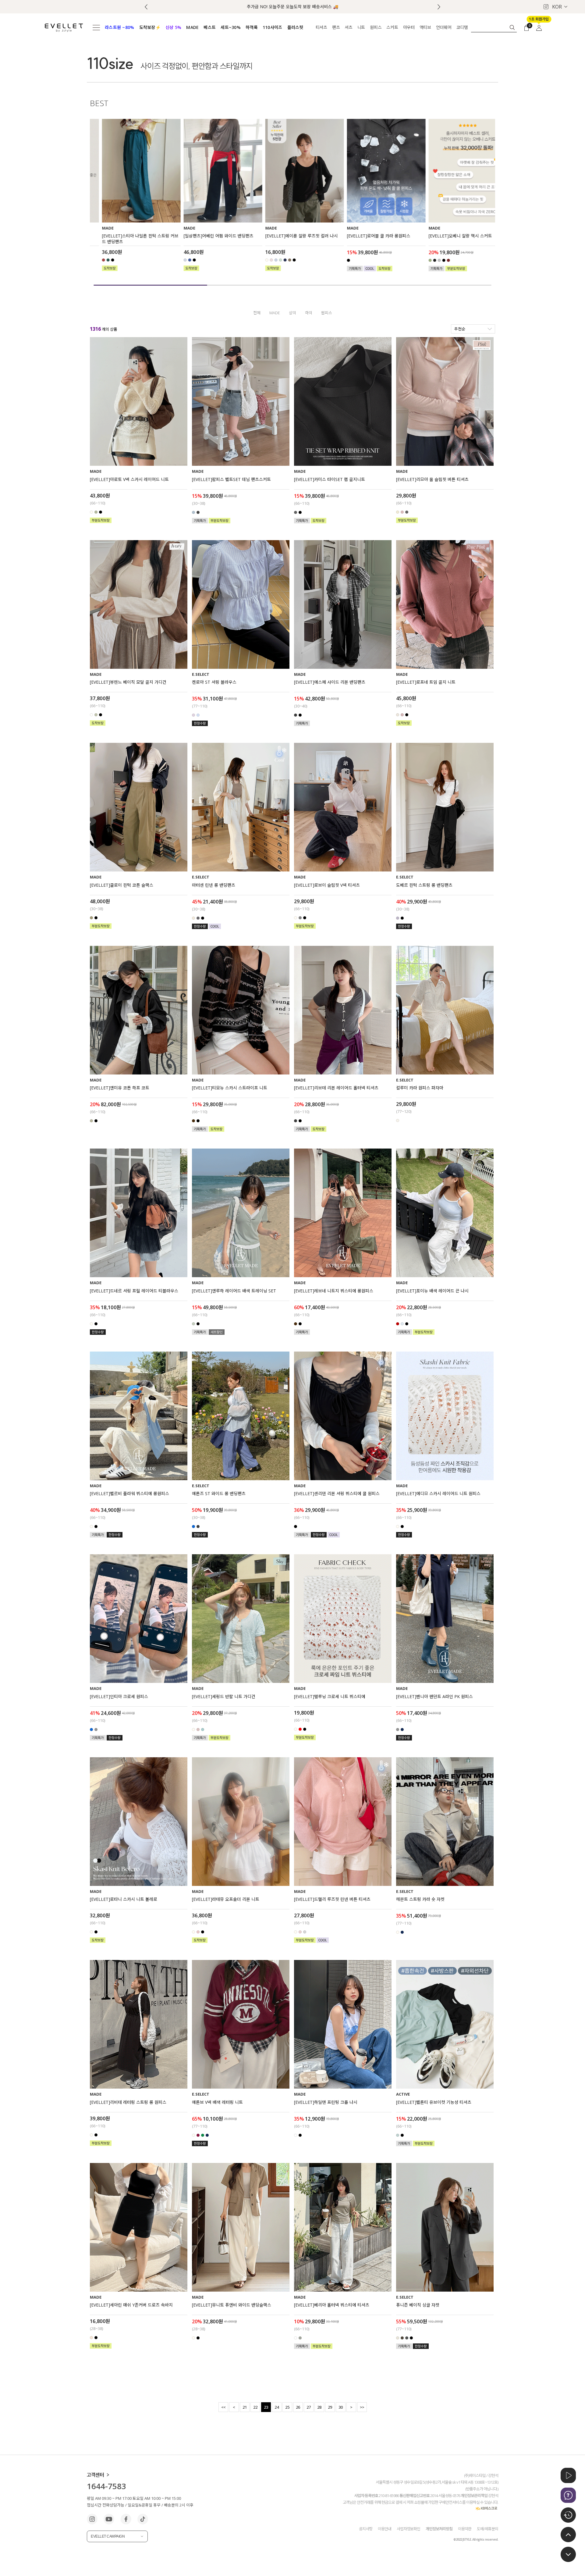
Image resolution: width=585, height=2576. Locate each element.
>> (362, 2407)
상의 (292, 313)
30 (341, 2407)
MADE (275, 313)
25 (287, 2407)
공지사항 (366, 2528)
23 (266, 2407)
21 (245, 2407)
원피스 (327, 313)
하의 (309, 313)
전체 (257, 313)
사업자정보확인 (408, 2528)
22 (255, 2407)
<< (223, 2407)
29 (330, 2407)
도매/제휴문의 (487, 2528)
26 (298, 2407)
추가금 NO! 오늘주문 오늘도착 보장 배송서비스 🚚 (292, 7)
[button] (439, 7)
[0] (526, 27)
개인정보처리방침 (439, 2528)
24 (277, 2407)
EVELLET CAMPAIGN (108, 2536)
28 (319, 2407)
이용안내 (385, 2528)
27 (309, 2407)
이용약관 (465, 2528)
